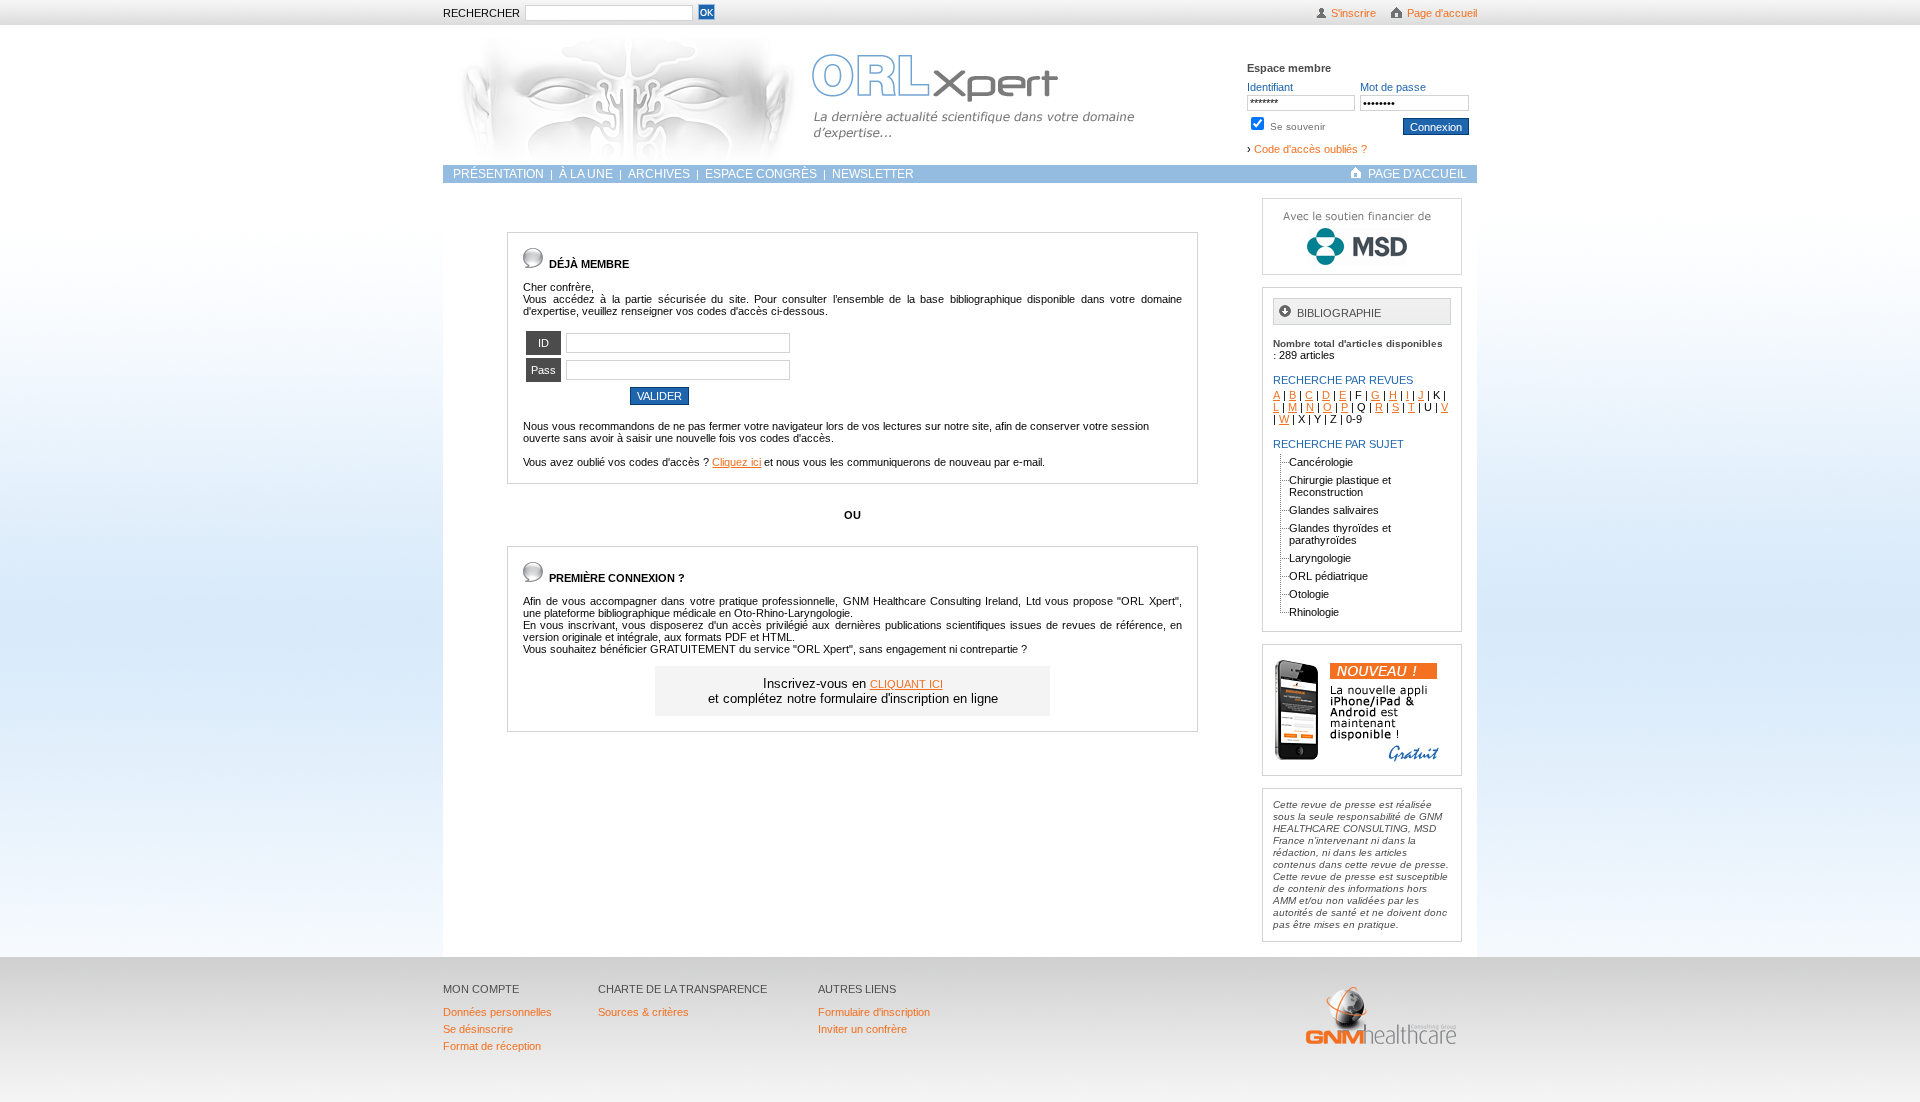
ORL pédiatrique (1328, 576)
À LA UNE (586, 174)
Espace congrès (762, 174)
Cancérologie (1321, 462)
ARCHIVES (659, 174)
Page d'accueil (1442, 13)
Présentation (500, 174)
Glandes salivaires (1334, 510)
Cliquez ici (736, 462)
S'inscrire (1353, 13)
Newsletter (873, 174)
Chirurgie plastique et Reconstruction (1340, 486)
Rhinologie (1314, 612)
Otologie (1309, 594)
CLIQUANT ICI (906, 684)
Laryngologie (1320, 558)
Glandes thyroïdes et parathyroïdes (1340, 534)
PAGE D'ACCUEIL (1417, 174)
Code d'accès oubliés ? (1310, 149)
